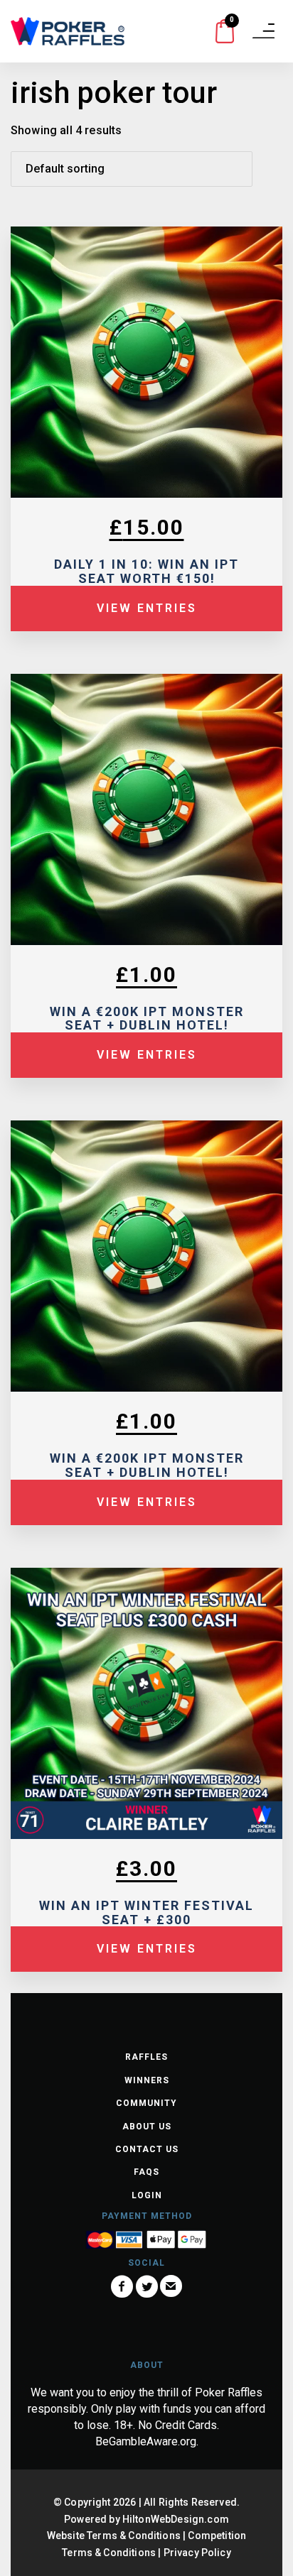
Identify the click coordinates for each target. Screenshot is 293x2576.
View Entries (147, 608)
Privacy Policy (197, 2553)
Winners (147, 2080)
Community (146, 2103)
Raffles (146, 2057)
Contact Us (147, 2149)
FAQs (146, 2172)
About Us (147, 2127)
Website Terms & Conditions (114, 2536)
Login (147, 2195)
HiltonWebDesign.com (176, 2519)
